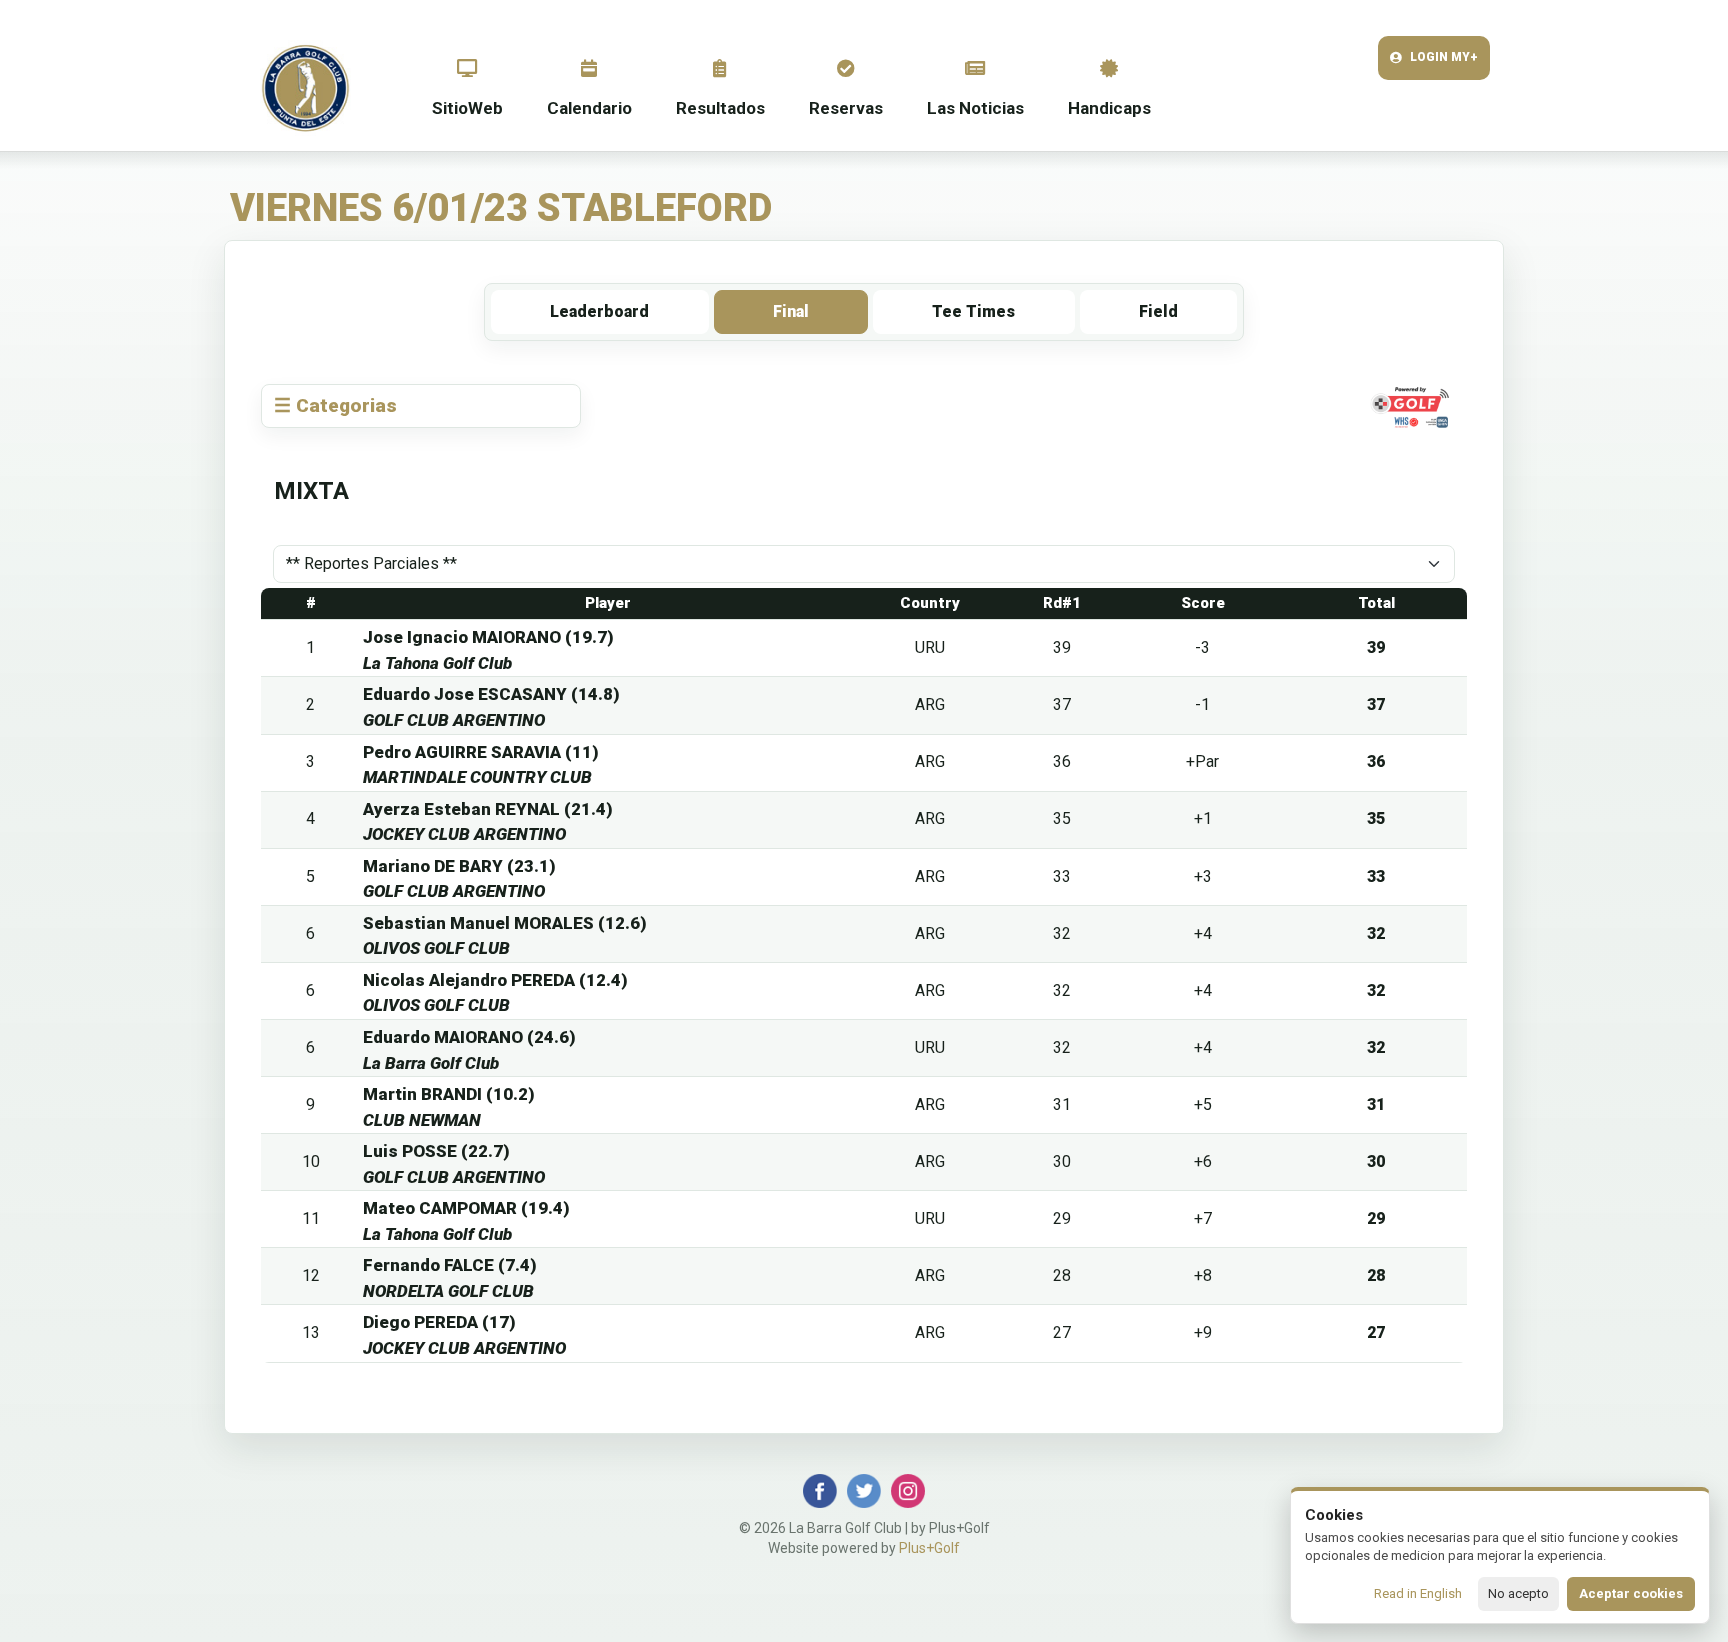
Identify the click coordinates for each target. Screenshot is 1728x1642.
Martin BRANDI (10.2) (449, 1094)
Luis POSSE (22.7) (436, 1151)
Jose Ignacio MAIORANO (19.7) (488, 637)
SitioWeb (467, 108)
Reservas (846, 108)
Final (791, 311)
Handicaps (1109, 108)
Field (1158, 311)
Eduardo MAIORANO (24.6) (469, 1037)
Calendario (589, 108)
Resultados (720, 108)
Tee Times (973, 311)
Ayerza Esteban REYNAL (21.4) (488, 809)
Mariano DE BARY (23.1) (459, 866)
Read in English (1418, 1593)
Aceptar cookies (1631, 1593)
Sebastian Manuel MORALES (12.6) (505, 923)
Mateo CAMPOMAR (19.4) (466, 1208)
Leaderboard (599, 311)
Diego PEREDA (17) (439, 1322)
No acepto (1518, 1593)
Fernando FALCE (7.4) (450, 1265)
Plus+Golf (929, 1548)
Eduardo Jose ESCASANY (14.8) (491, 694)
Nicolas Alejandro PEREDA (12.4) (495, 980)
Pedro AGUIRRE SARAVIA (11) (481, 752)
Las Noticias (975, 108)
